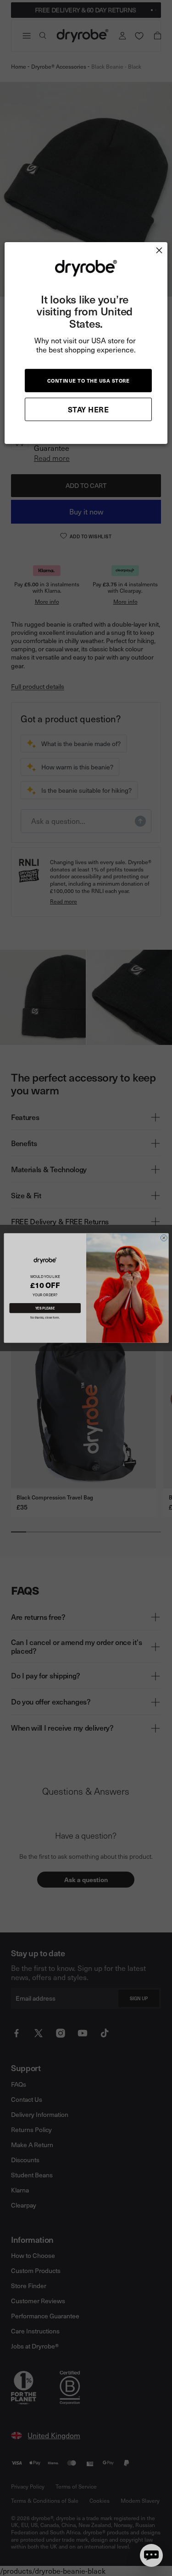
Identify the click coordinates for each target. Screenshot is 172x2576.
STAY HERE (89, 409)
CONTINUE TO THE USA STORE (89, 381)
